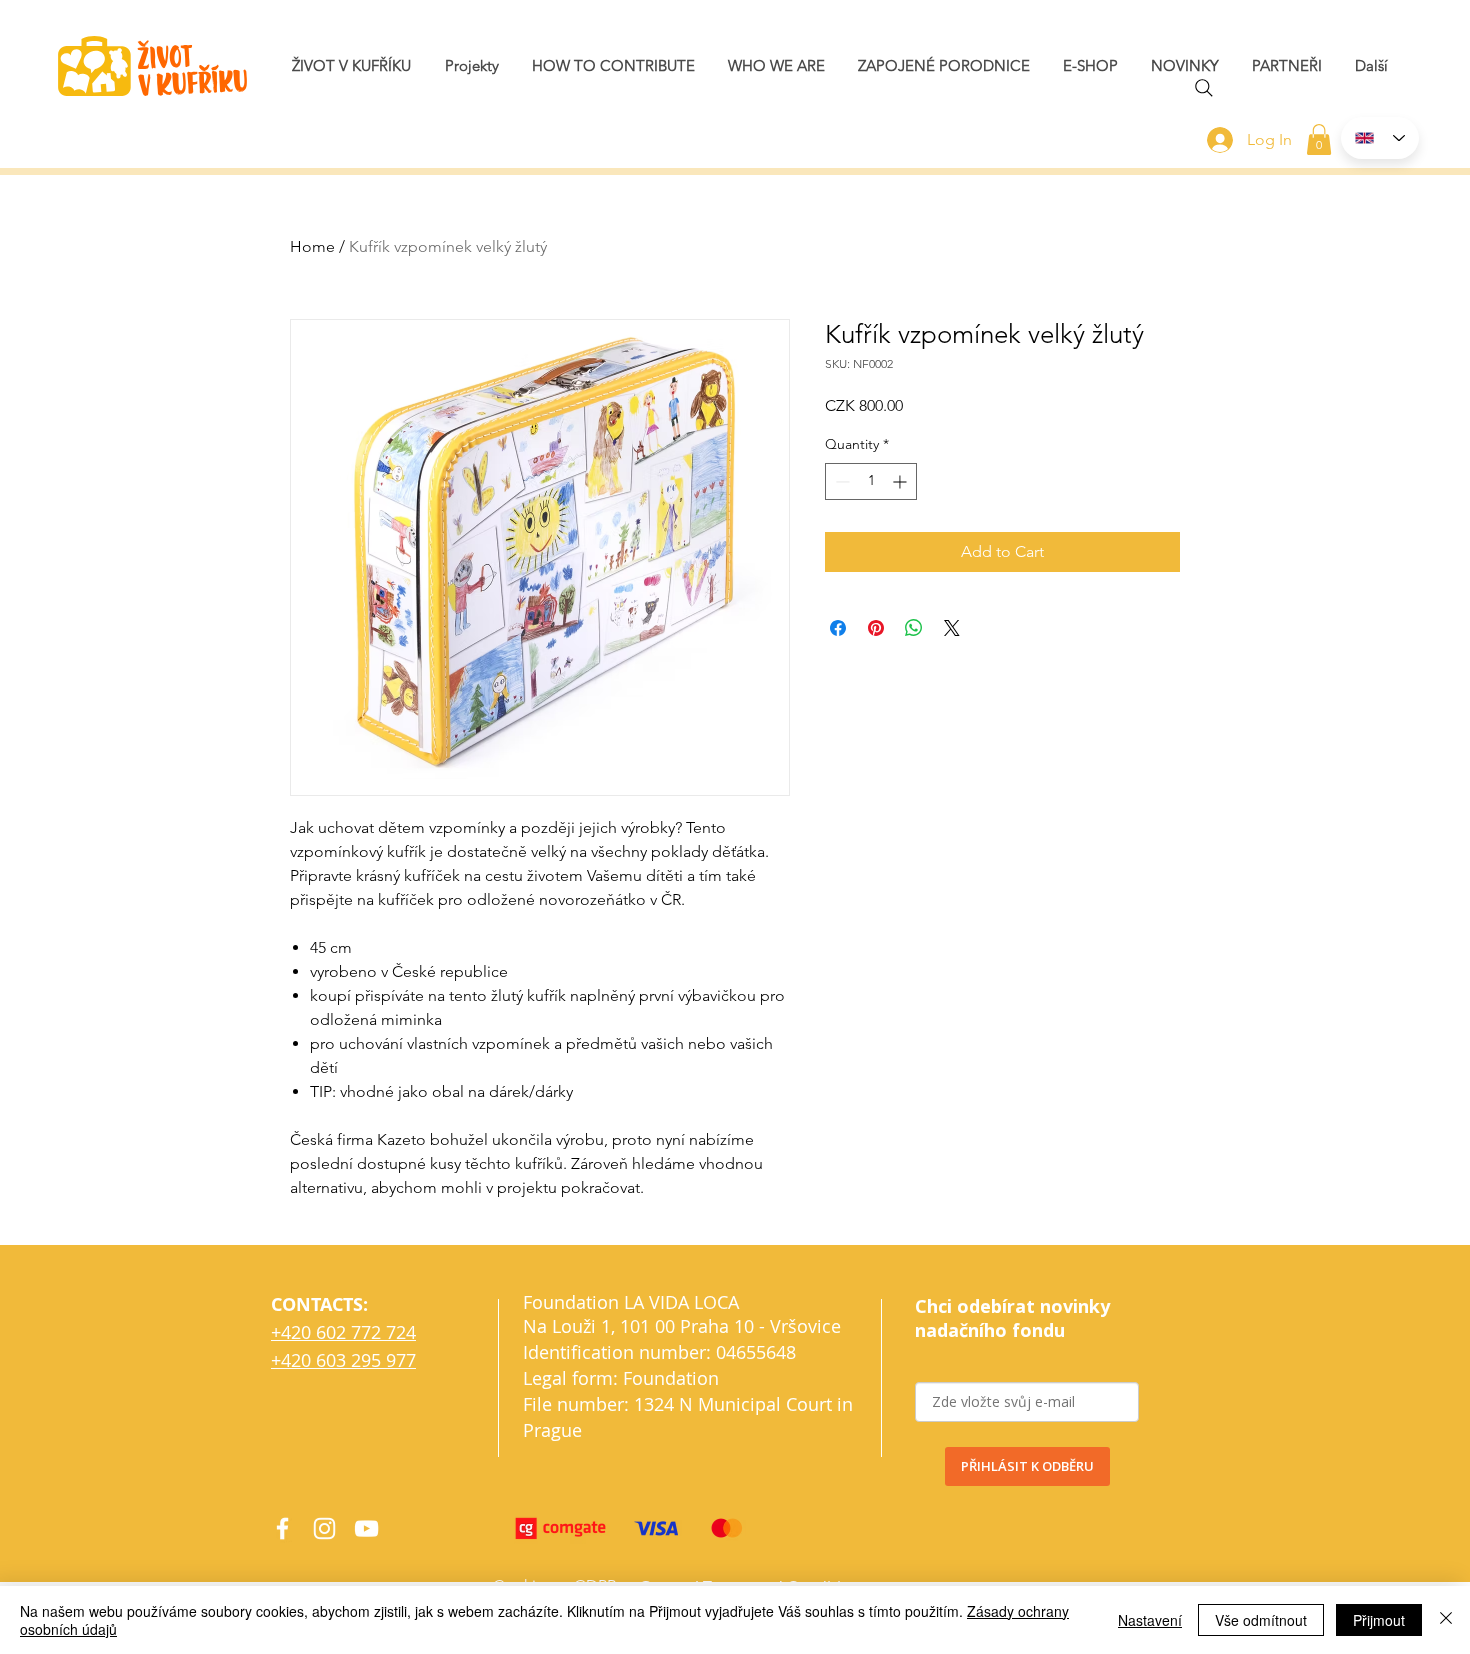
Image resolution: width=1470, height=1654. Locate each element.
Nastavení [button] (1150, 1620)
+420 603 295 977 (343, 1360)
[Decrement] (840, 481)
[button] (1184, 66)
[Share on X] (952, 628)
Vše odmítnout (1261, 1620)
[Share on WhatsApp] (914, 628)
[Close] (1446, 1620)
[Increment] (901, 481)
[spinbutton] (871, 481)
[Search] (1204, 88)
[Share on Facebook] (838, 628)
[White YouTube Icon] (366, 1528)
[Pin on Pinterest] (876, 628)
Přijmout (1379, 1620)
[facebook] (282, 1528)
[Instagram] (324, 1528)
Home (312, 246)
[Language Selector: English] (1380, 138)
